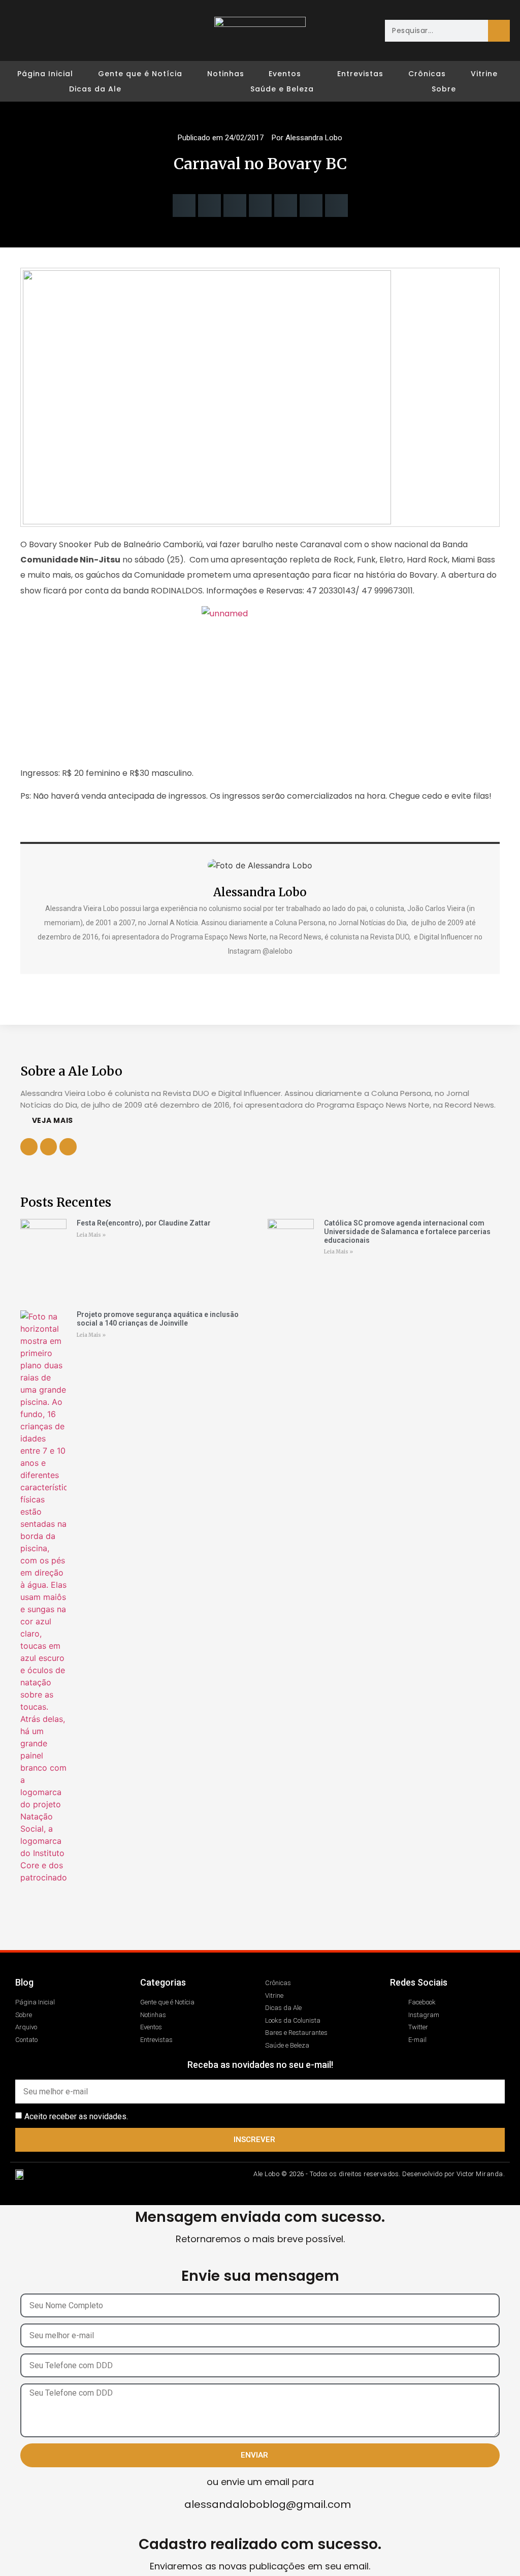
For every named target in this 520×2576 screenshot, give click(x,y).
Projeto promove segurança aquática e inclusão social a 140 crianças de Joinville (158, 1319)
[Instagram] (42, 30)
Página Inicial (45, 74)
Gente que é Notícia (140, 74)
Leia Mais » (91, 1235)
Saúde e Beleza (282, 89)
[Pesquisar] (499, 31)
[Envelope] (80, 30)
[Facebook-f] (49, 1147)
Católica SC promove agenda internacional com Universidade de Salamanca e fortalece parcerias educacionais (407, 1232)
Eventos (285, 74)
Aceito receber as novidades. (76, 2116)
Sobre (444, 89)
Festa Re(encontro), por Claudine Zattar (144, 1223)
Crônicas (427, 74)
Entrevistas (360, 74)
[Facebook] (23, 30)
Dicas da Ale (95, 89)
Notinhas (226, 74)
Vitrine (484, 74)
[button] (184, 206)
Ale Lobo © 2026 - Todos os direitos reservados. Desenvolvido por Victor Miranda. (379, 2174)
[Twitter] (61, 30)
